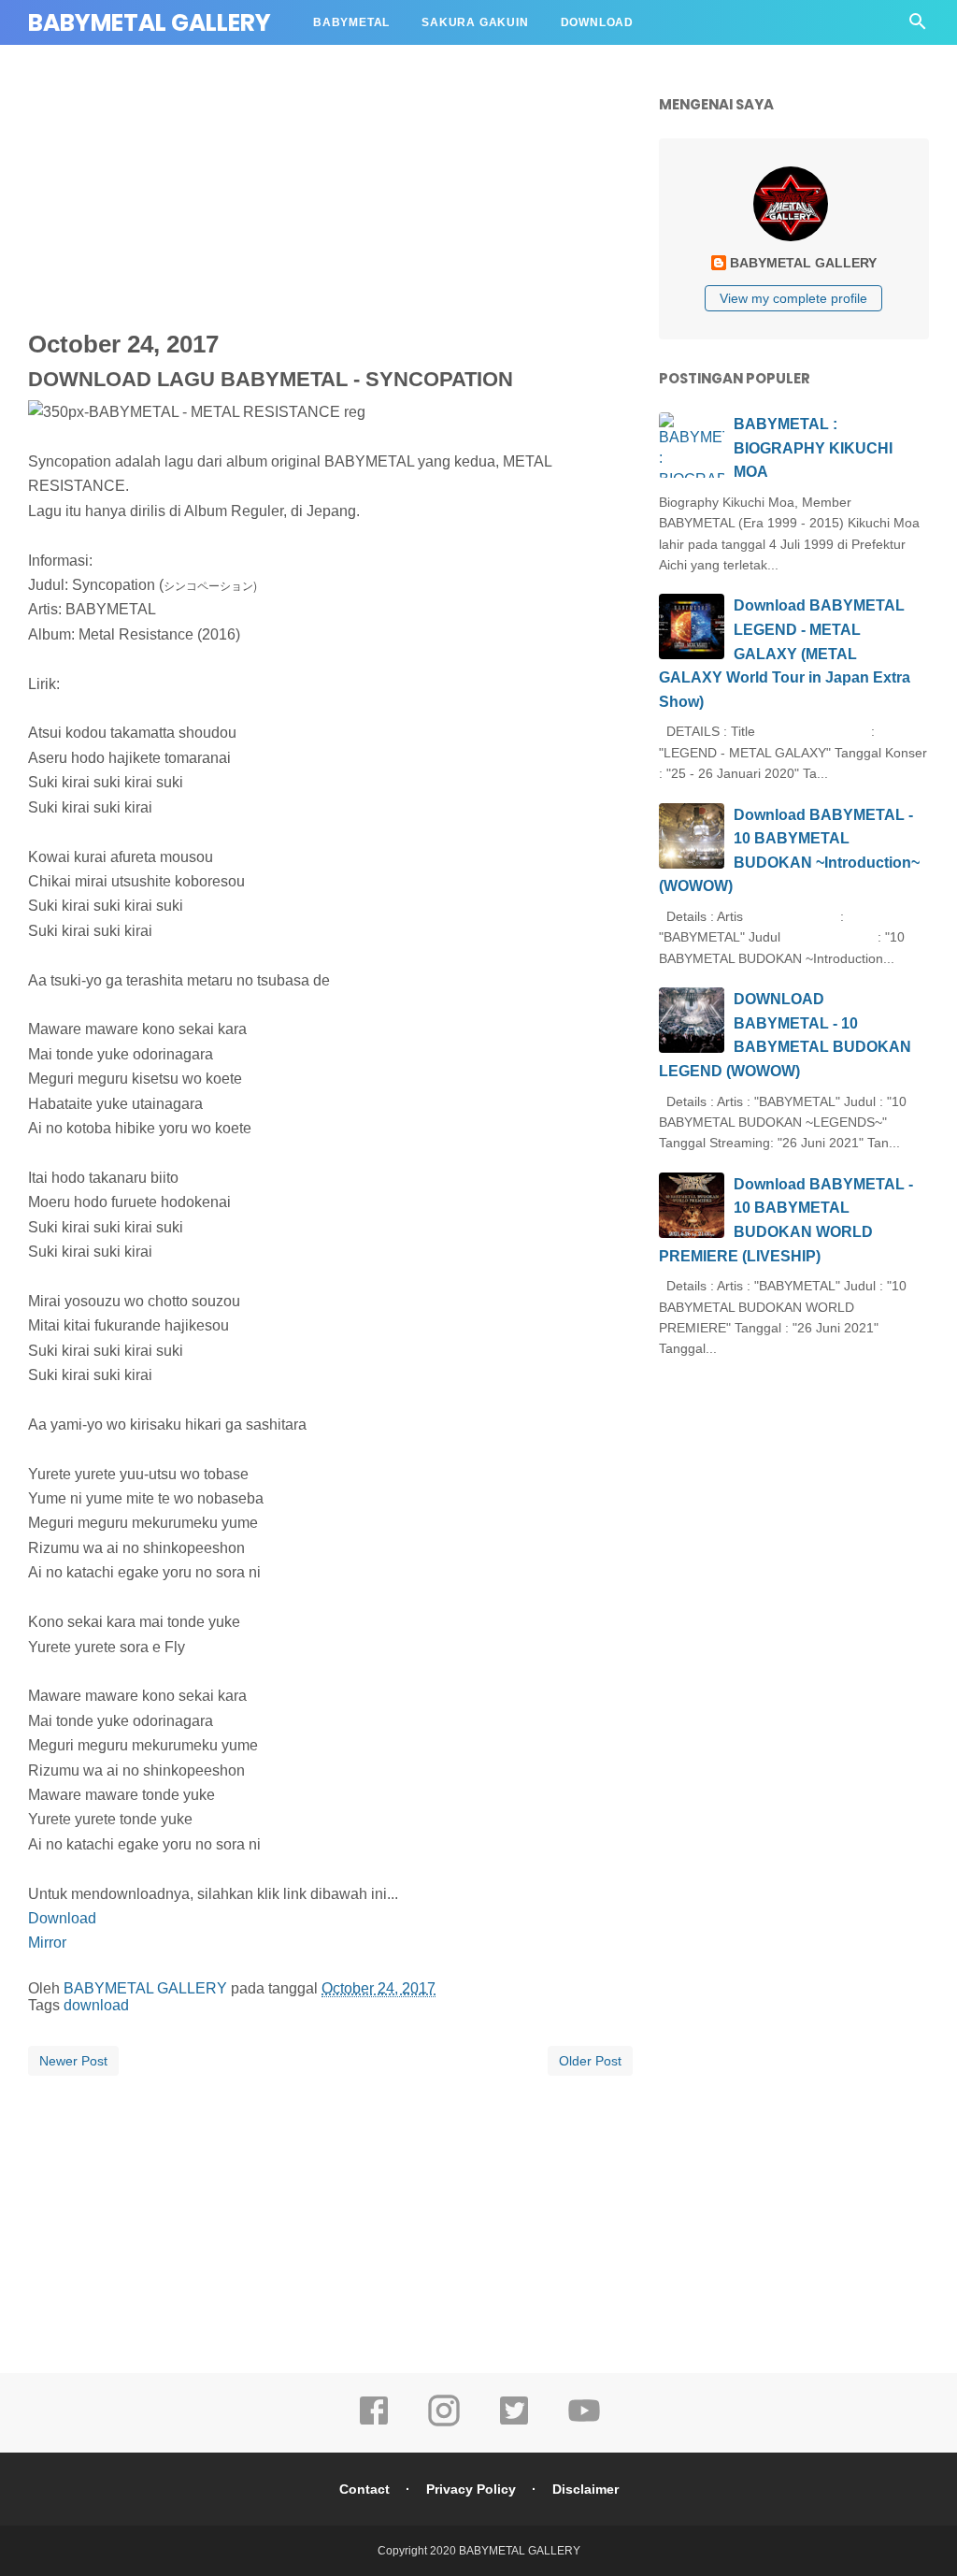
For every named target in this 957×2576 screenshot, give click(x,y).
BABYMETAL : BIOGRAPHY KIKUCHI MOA (813, 448)
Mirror (47, 1943)
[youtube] (584, 2424)
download (96, 2005)
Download (62, 1918)
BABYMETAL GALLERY (150, 23)
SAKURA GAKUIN (475, 22)
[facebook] (374, 2424)
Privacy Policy (471, 2489)
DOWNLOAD (597, 22)
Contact (364, 2489)
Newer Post (73, 2061)
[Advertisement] (481, 210)
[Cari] (918, 27)
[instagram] (444, 2424)
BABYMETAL (351, 22)
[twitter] (514, 2424)
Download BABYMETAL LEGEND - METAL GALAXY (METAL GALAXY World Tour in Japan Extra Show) (785, 653)
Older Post (590, 2061)
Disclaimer (586, 2489)
